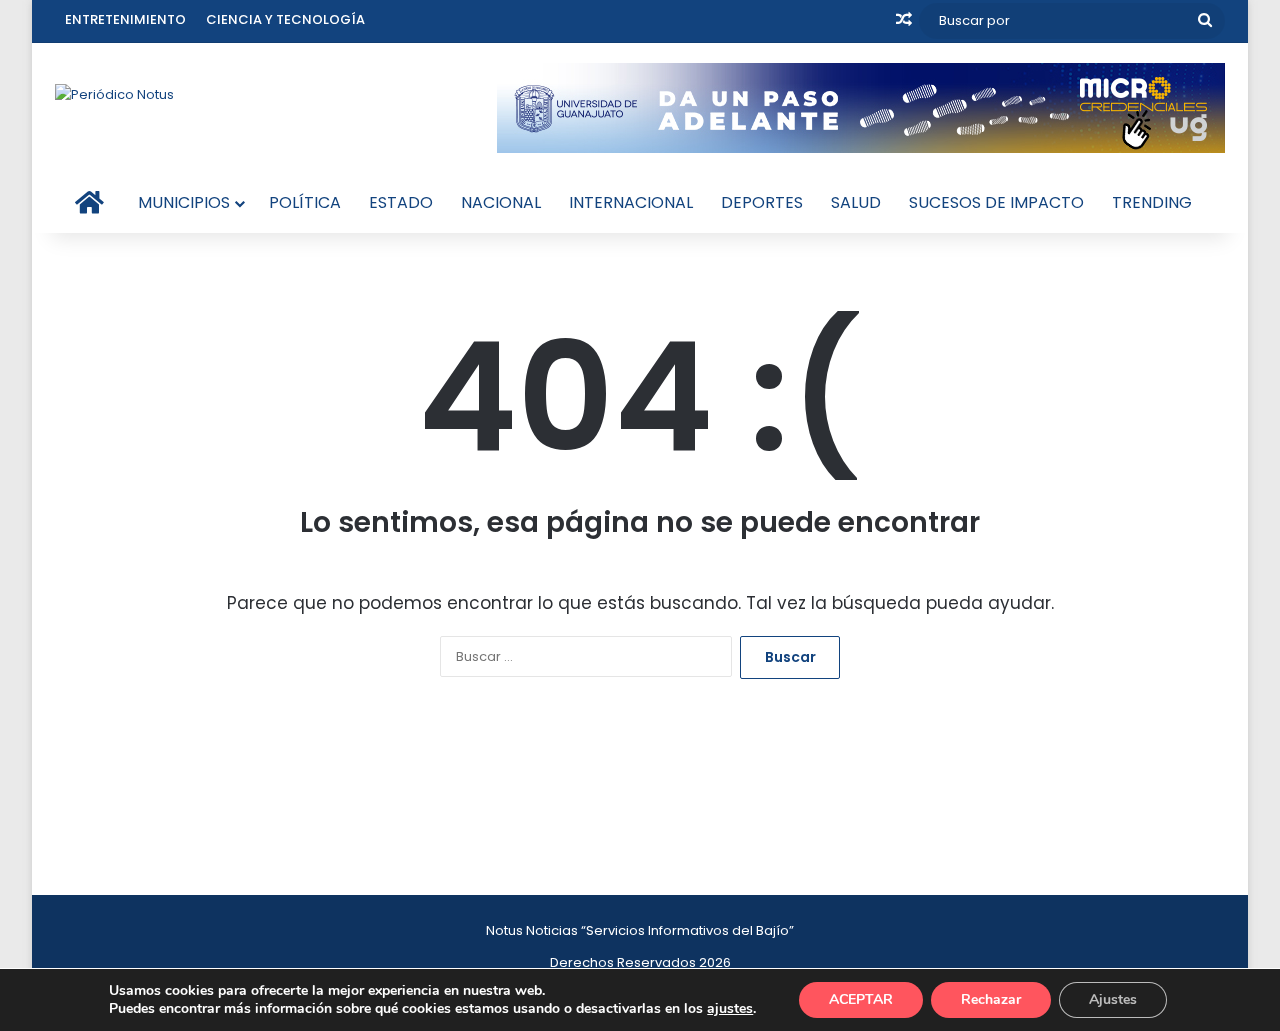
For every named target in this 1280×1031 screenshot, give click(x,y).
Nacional (501, 202)
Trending (1152, 202)
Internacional (631, 202)
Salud (856, 202)
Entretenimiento (125, 19)
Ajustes (1113, 999)
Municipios (184, 202)
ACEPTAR (861, 999)
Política (305, 202)
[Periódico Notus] (114, 94)
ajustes (730, 1009)
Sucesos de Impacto (996, 202)
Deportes (762, 202)
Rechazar (991, 999)
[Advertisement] (640, 794)
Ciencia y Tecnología (285, 19)
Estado (401, 202)
